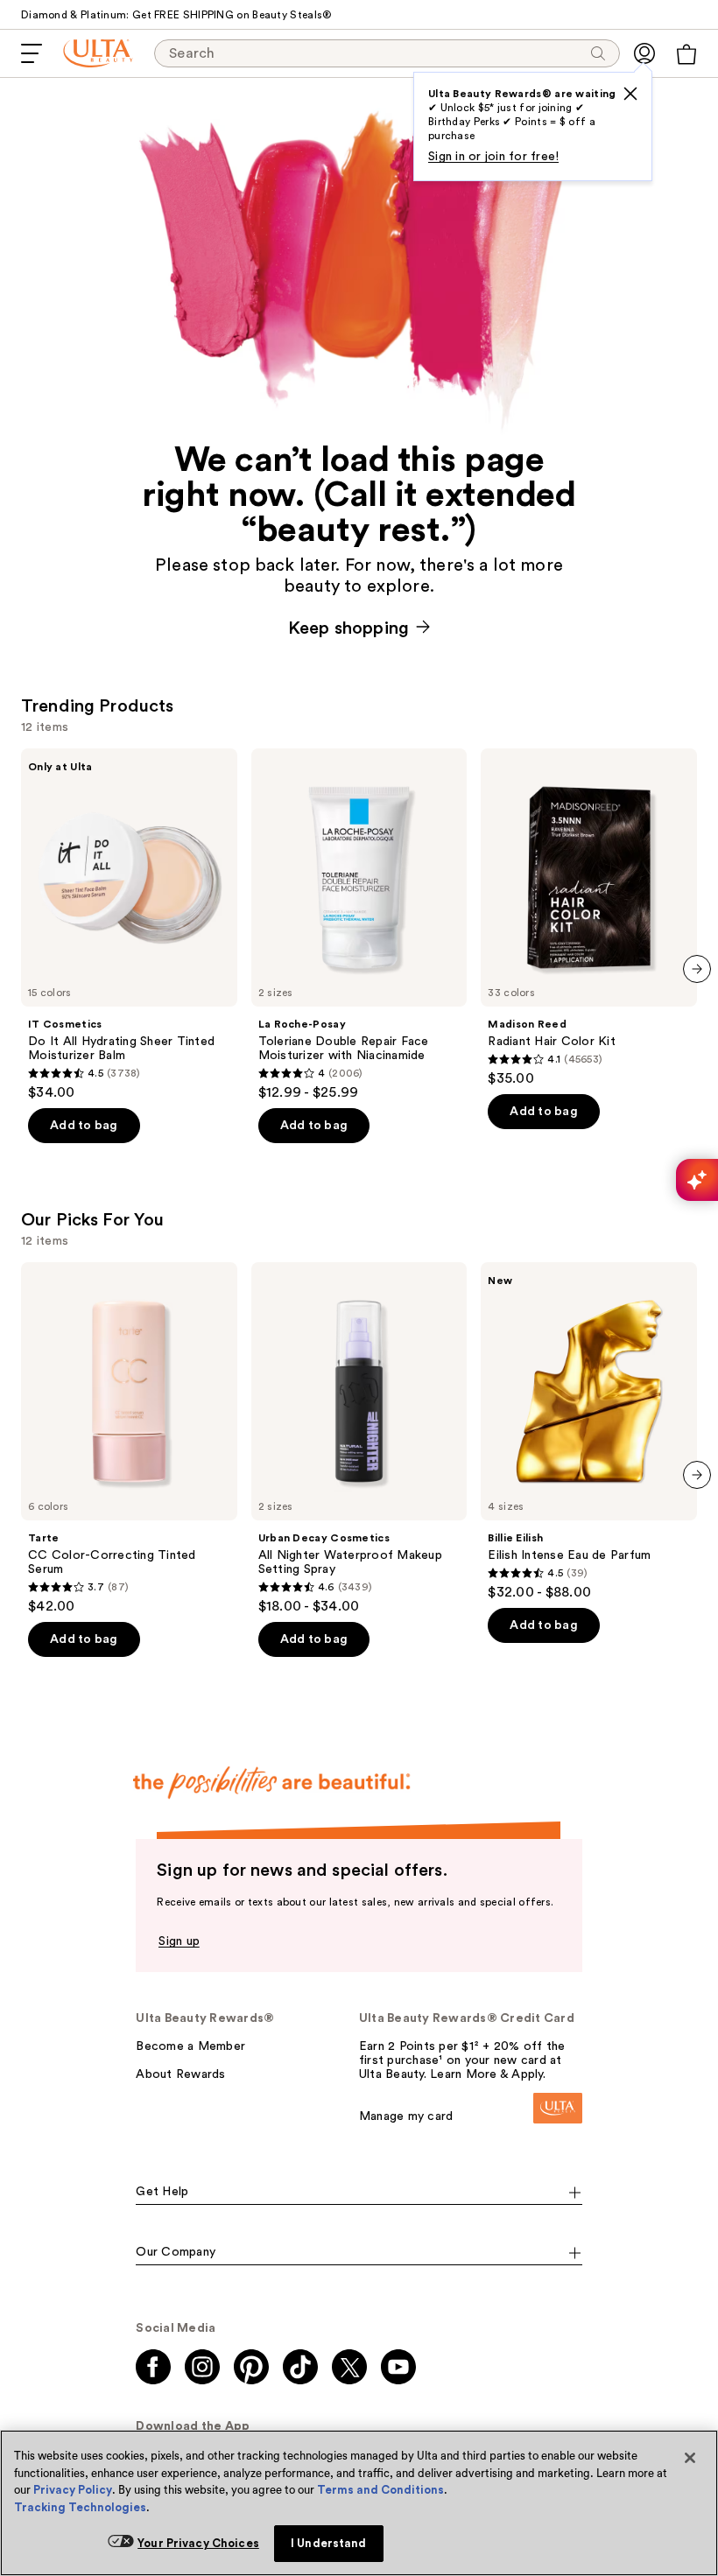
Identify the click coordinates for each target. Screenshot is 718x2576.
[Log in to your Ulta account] (644, 53)
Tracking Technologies (80, 2507)
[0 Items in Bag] (686, 54)
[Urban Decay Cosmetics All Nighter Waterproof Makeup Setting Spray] (359, 1439)
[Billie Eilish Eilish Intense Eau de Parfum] (589, 1432)
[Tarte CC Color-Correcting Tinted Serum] (129, 1439)
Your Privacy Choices (198, 2543)
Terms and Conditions (380, 2490)
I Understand (329, 2543)
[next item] (697, 969)
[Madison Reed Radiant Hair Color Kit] (589, 918)
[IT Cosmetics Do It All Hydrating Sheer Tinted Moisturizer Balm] (129, 925)
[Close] (690, 2458)
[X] (630, 94)
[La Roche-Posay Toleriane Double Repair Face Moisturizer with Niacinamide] (359, 925)
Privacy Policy (73, 2490)
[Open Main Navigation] (32, 53)
